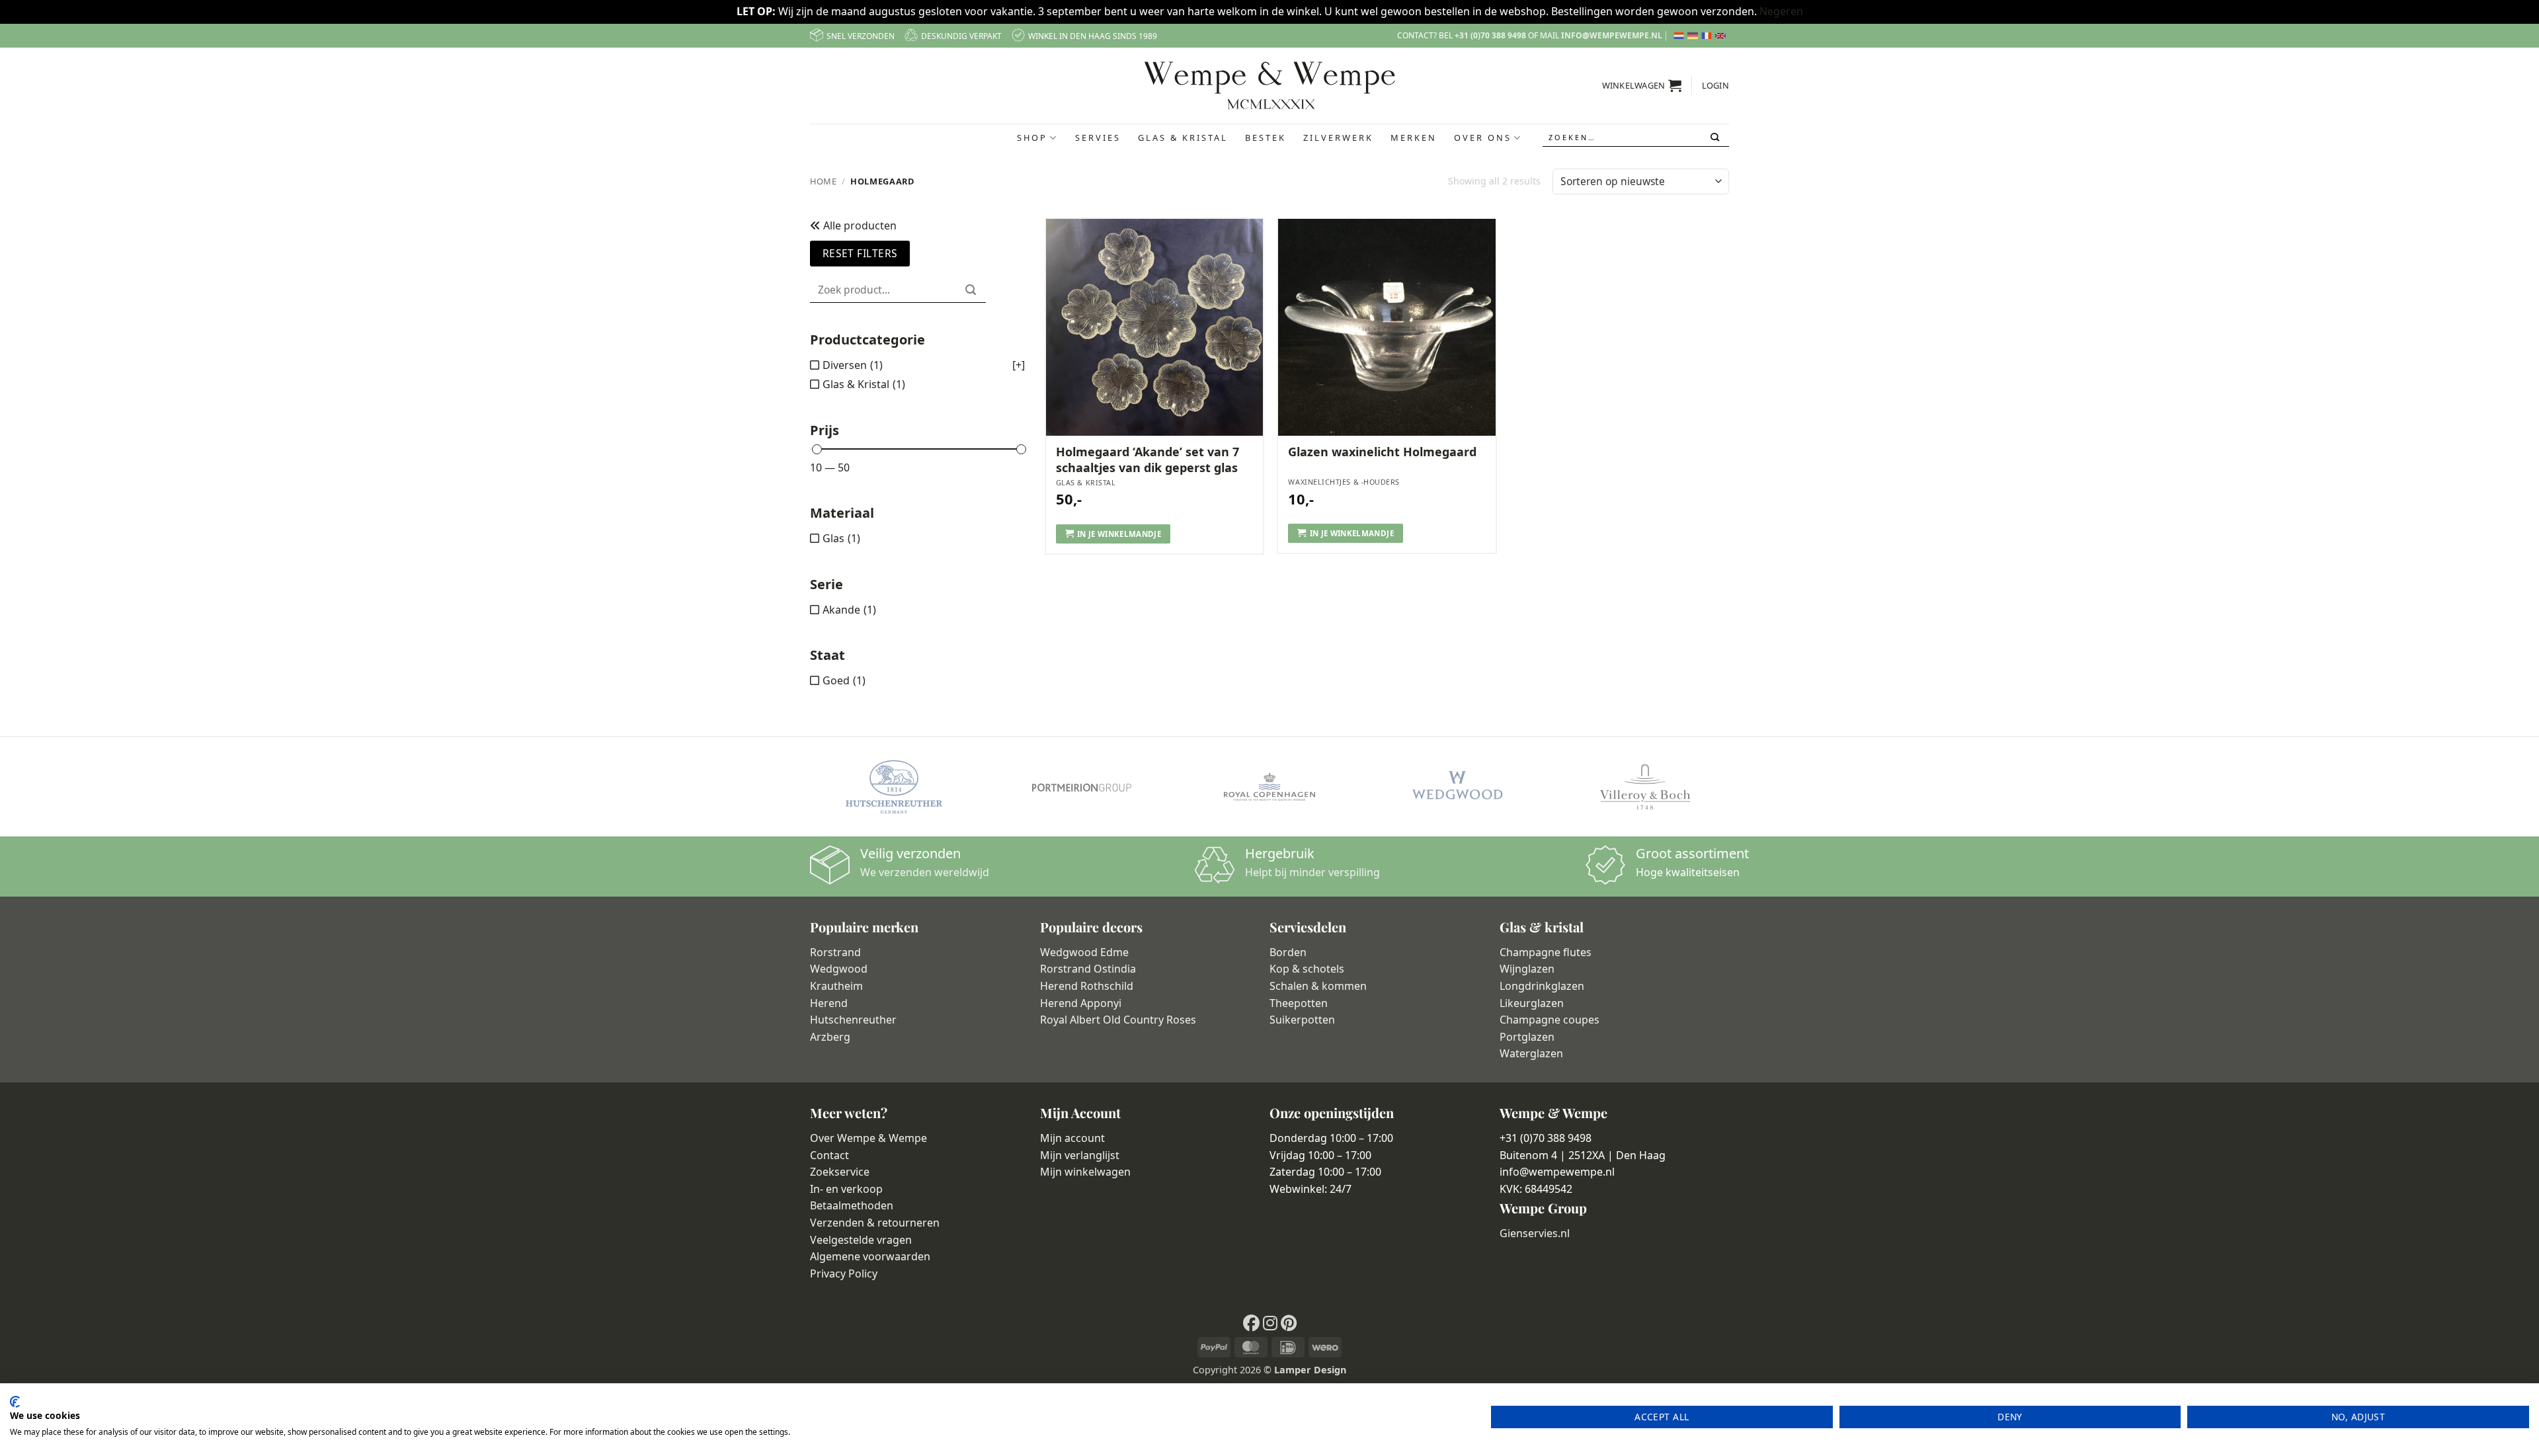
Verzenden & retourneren (875, 1223)
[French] (1708, 36)
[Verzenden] (1716, 138)
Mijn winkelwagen (1085, 1172)
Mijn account (1072, 1138)
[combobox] (1636, 138)
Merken (1414, 138)
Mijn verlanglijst (1080, 1155)
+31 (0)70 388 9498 (1490, 35)
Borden (1288, 952)
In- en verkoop (846, 1189)
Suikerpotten (1302, 1020)
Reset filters (860, 253)
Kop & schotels (1307, 969)
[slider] (817, 449)
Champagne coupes (1550, 1020)
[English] (1722, 36)
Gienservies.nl (1535, 1233)
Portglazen (1527, 1037)
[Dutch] (1680, 36)
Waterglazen (1531, 1053)
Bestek (1266, 138)
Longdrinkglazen (1542, 986)
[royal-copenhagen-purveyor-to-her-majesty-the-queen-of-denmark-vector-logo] (1269, 787)
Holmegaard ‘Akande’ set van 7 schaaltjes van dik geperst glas (1148, 460)
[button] (1642, 85)
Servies (1098, 138)
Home (824, 181)
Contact (829, 1155)
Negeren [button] (1781, 11)
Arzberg (830, 1037)
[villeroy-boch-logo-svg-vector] (1645, 787)
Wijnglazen (1527, 969)
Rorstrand (835, 952)
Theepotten (1299, 1003)
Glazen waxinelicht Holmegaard (1382, 452)
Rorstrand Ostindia (1088, 969)
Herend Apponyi (1081, 1003)
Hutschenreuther (853, 1020)
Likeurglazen (1532, 1003)
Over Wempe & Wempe (868, 1138)
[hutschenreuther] (894, 787)
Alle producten (859, 225)
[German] (1694, 36)
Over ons (1483, 138)
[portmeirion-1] (1082, 787)
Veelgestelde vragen (861, 1240)
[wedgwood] (1457, 787)
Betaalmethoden (852, 1205)
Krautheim (836, 986)
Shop (1032, 138)
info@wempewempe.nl (1612, 35)
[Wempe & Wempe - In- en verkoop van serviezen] (1270, 85)
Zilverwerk (1338, 138)
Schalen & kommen (1318, 986)
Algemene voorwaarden (870, 1256)
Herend (829, 1003)
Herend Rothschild (1087, 986)
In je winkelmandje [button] (1119, 534)
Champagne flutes (1546, 952)
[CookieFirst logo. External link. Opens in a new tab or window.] (15, 1402)
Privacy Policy (844, 1274)
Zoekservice (840, 1172)
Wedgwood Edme (1084, 952)
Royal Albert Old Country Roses (1118, 1020)
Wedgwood (839, 969)
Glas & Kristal (1183, 138)
